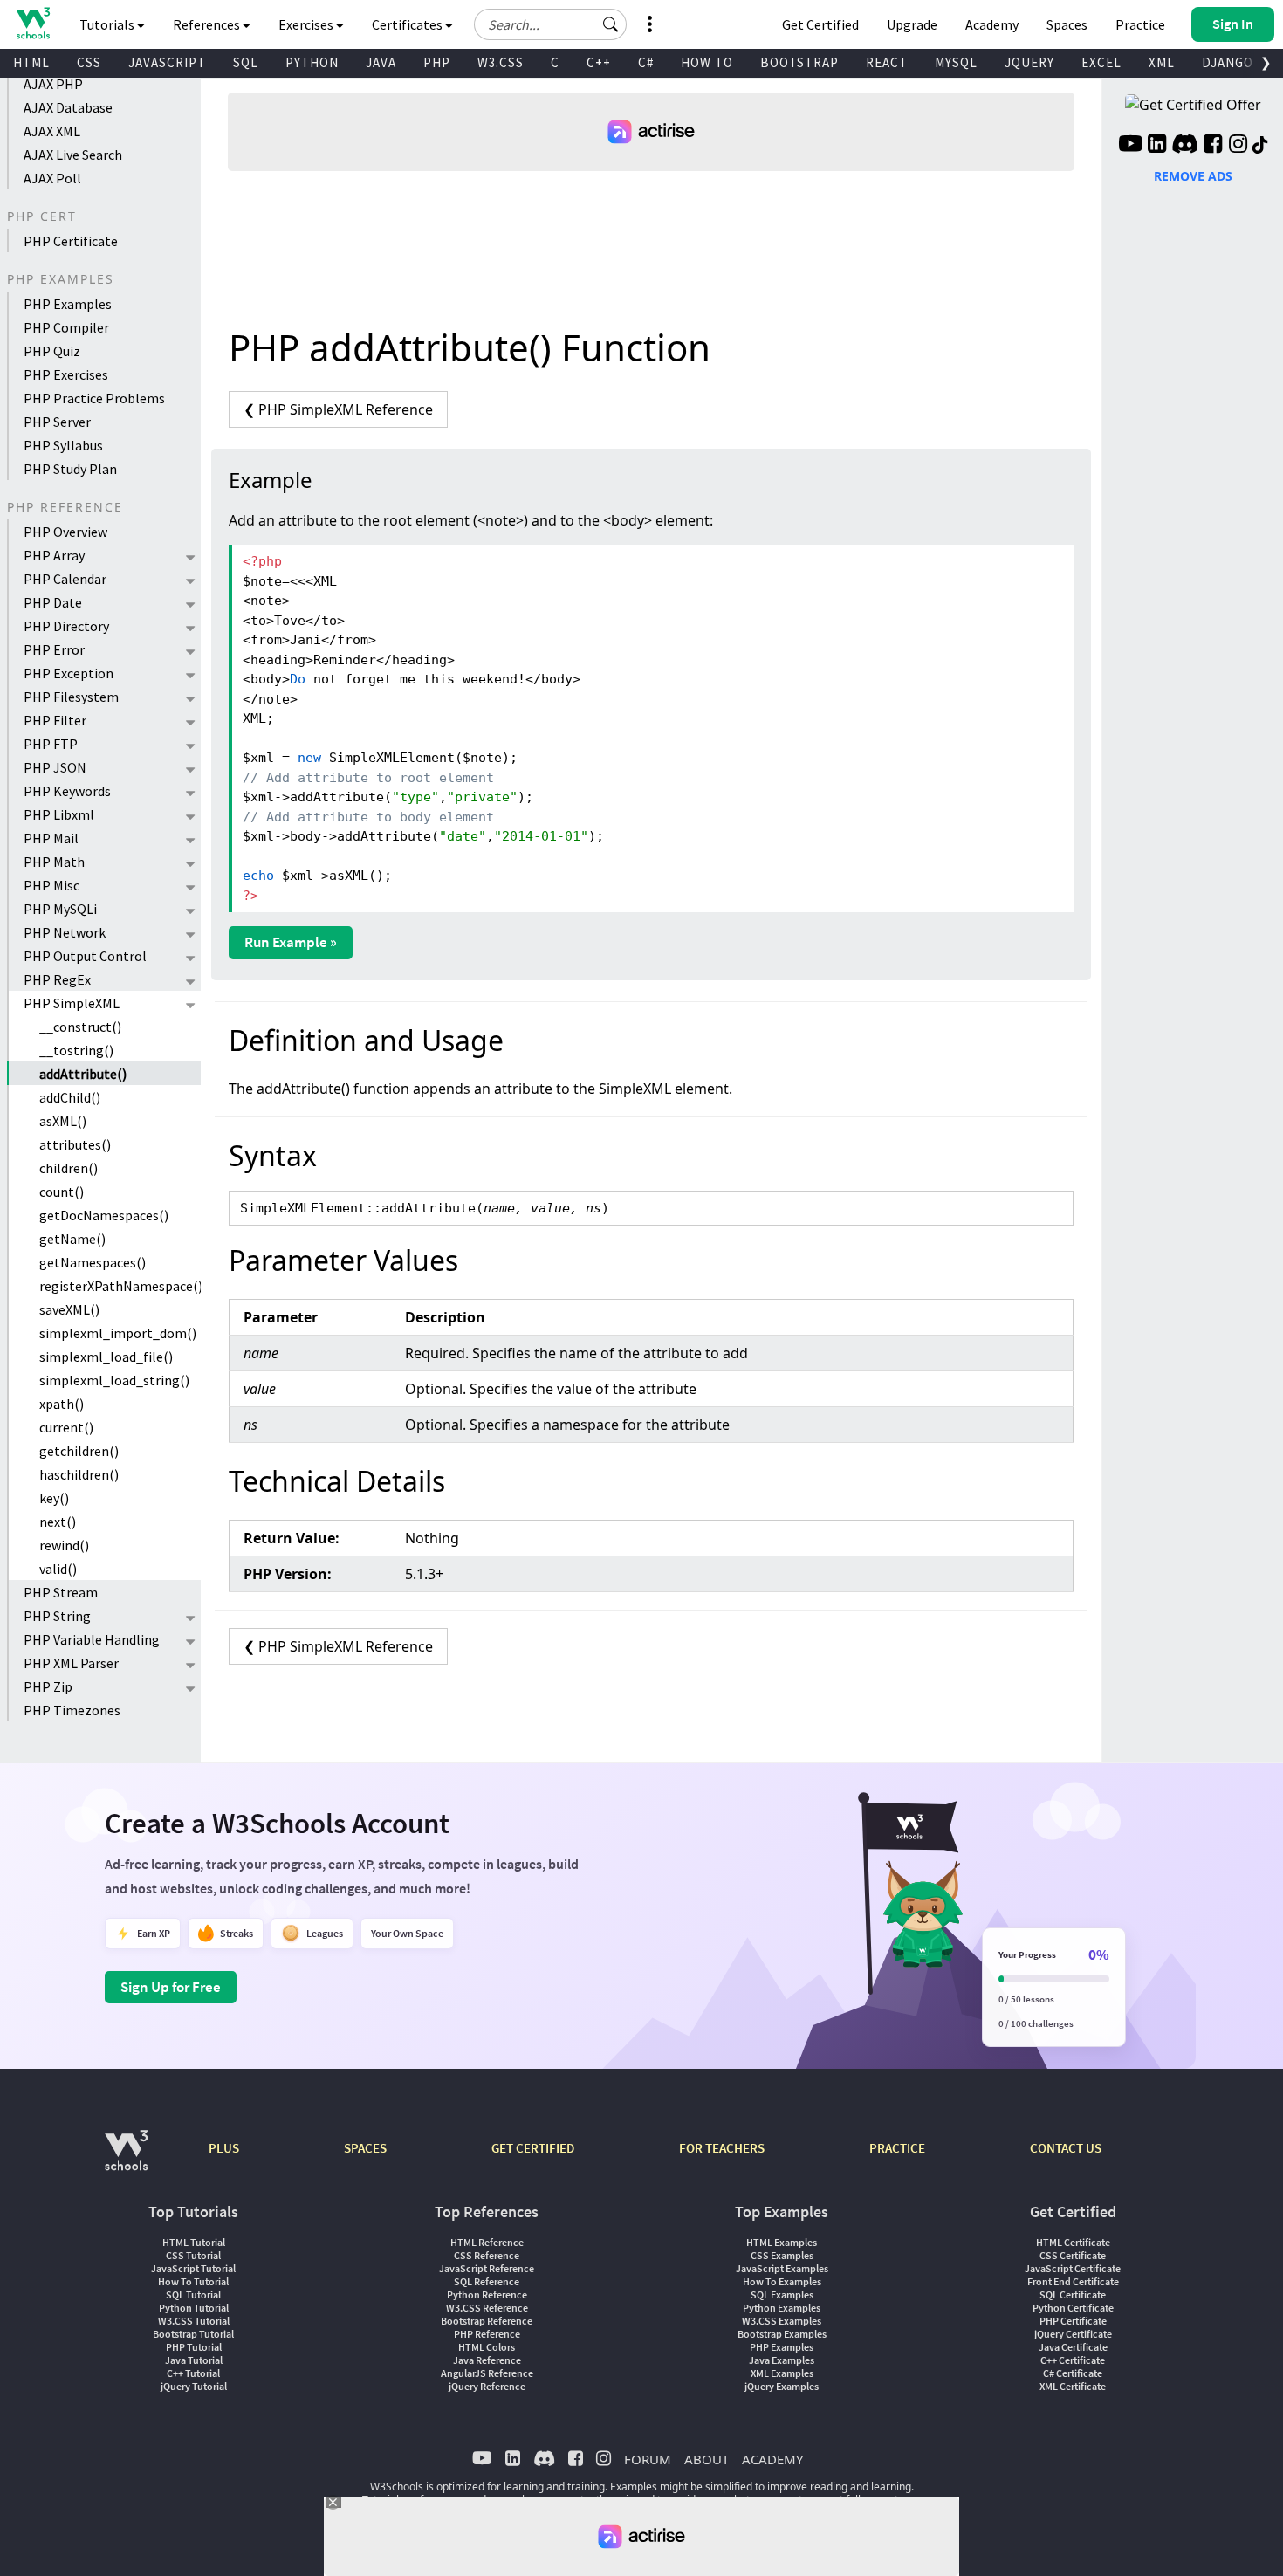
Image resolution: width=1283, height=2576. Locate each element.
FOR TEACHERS (722, 2148)
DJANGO (1228, 62)
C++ (599, 62)
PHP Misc (51, 885)
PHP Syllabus (63, 445)
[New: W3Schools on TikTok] (1260, 146)
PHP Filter (55, 720)
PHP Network (65, 932)
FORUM (648, 2459)
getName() (72, 1239)
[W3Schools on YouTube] (1130, 146)
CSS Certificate (1073, 2255)
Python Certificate (1073, 2308)
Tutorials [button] (108, 24)
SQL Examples (782, 2294)
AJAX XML (52, 131)
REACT (887, 62)
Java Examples (782, 2360)
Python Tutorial (194, 2308)
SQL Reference (487, 2281)
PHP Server (57, 422)
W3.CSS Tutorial (194, 2321)
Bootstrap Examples (782, 2334)
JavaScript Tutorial (193, 2268)
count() (62, 1192)
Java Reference (487, 2360)
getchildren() (79, 1451)
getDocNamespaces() (104, 1215)
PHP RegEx (57, 979)
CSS (89, 62)
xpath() (62, 1404)
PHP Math (54, 862)
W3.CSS (501, 62)
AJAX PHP (53, 84)
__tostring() (76, 1050)
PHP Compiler (66, 327)
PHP (437, 62)
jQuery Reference (487, 2386)
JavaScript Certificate (1073, 2268)
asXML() (63, 1121)
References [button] (208, 24)
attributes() (75, 1144)
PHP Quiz (52, 351)
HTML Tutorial (194, 2242)
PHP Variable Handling (92, 1639)
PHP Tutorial (194, 2347)
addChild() (70, 1097)
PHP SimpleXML (72, 1003)
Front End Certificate (1073, 2281)
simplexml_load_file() (106, 1357)
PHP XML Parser (71, 1663)
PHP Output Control (85, 956)
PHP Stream (61, 1592)
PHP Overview (65, 532)
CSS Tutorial (193, 2255)
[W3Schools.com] (126, 2159)
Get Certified (820, 24)
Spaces (1067, 24)
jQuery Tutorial (194, 2386)
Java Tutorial (194, 2360)
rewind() (64, 1545)
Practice (1140, 24)
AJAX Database (68, 107)
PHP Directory (66, 626)
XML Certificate (1073, 2386)
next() (58, 1522)
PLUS (224, 2148)
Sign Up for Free (171, 1987)
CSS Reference (487, 2255)
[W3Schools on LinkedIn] (1157, 146)
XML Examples (782, 2373)
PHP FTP (51, 744)
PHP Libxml (59, 814)
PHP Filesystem (71, 697)
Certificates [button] (408, 24)
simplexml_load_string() (114, 1380)
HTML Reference (487, 2242)
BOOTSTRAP (799, 62)
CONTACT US (1066, 2148)
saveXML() (69, 1309)
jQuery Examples (782, 2386)
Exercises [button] (307, 24)
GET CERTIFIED (533, 2148)
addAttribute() (83, 1074)
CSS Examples (782, 2255)
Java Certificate (1073, 2347)
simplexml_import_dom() (118, 1333)
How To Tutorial (193, 2281)
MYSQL (956, 62)
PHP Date (53, 602)
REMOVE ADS (1193, 176)
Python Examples (782, 2308)
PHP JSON (55, 767)
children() (69, 1168)
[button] (611, 24)
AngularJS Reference (487, 2373)
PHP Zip (48, 1686)
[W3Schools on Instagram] (1238, 146)
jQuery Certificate (1073, 2334)
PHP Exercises (66, 374)
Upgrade (912, 24)
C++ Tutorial (193, 2373)
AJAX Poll (52, 178)
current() (66, 1427)
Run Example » (291, 942)
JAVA (381, 62)
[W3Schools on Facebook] (1213, 146)
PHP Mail (51, 838)
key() (54, 1498)
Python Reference (487, 2294)
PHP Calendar (65, 579)
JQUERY (1029, 62)
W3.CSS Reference (487, 2308)
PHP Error (54, 649)
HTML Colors (487, 2347)
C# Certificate (1073, 2373)
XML (1162, 62)
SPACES (365, 2148)
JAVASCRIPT (167, 62)
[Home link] (33, 23)
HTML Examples (782, 2242)
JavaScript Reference (487, 2268)
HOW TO (707, 62)
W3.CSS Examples (782, 2321)
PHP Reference (487, 2334)
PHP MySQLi (60, 909)
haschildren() (79, 1474)
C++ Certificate (1073, 2360)
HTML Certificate (1073, 2242)
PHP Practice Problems (94, 398)
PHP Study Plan (70, 469)
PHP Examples (68, 304)
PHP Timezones (72, 1710)
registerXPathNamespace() (120, 1286)
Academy (992, 24)
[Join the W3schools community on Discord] (1185, 146)
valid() (58, 1569)
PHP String (57, 1616)
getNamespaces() (93, 1262)
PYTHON (312, 62)
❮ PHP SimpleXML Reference (338, 409)
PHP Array (54, 555)
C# (646, 62)
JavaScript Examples (782, 2268)
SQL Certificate (1073, 2294)
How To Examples (782, 2281)
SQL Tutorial (193, 2294)
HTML (31, 62)
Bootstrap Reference (487, 2321)
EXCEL (1101, 62)
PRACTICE (897, 2148)
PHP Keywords (67, 791)
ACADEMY (772, 2459)
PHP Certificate (71, 241)
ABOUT (707, 2459)
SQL (246, 62)
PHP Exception (69, 673)
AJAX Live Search (73, 155)
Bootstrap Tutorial (193, 2334)
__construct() (80, 1027)
